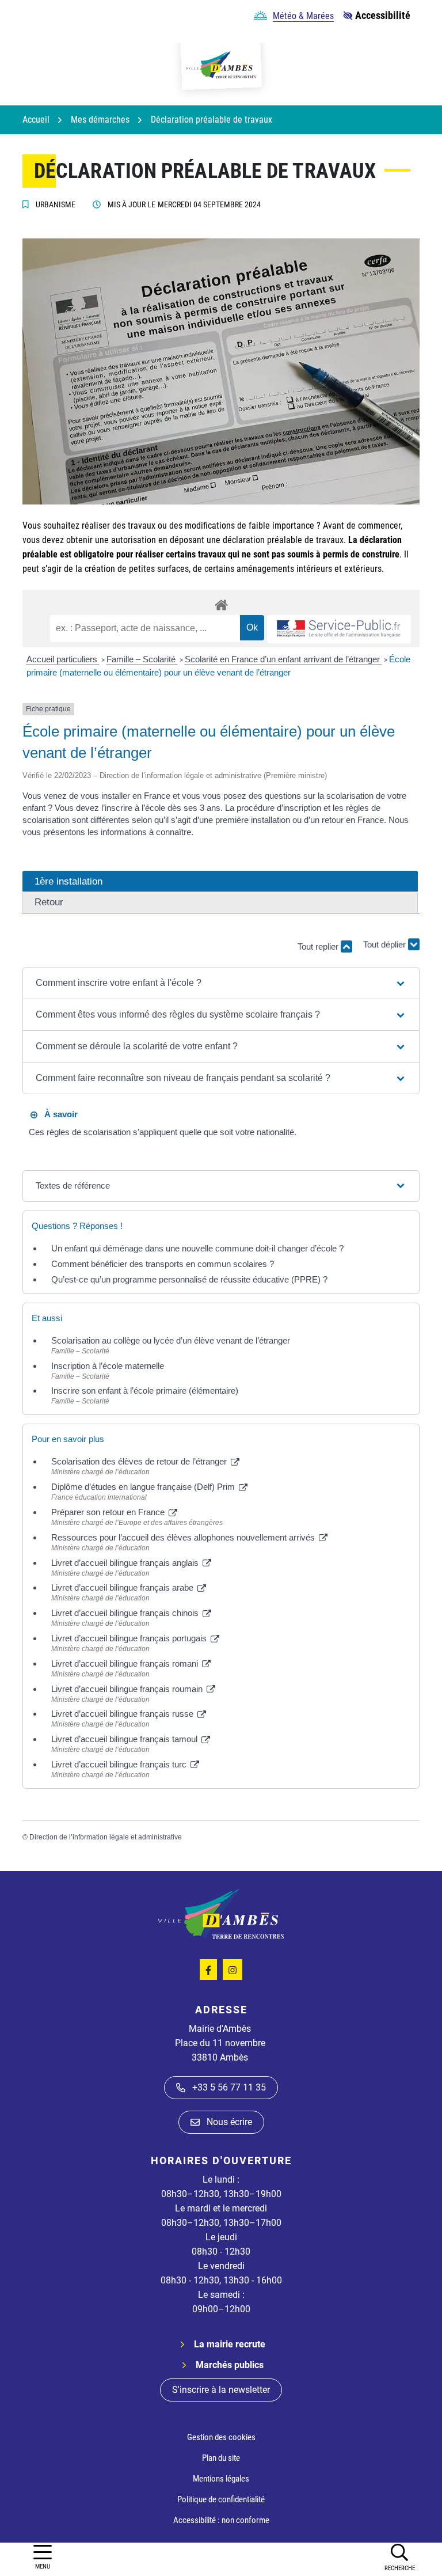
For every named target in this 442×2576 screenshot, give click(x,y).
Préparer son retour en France (109, 1512)
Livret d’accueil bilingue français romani (126, 1663)
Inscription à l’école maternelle (108, 1366)
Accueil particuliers (63, 659)
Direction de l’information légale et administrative (106, 1837)
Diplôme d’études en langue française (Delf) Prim (144, 1487)
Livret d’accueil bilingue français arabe (123, 1587)
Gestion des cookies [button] (221, 2437)
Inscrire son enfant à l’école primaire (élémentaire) (145, 1391)
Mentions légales (221, 2479)
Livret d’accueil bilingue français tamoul (125, 1739)
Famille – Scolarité (142, 659)
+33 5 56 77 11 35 (229, 2087)
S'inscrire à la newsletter (221, 2390)
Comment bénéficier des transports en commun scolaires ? (163, 1264)
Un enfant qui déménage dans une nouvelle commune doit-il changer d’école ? (197, 1248)
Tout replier (319, 946)
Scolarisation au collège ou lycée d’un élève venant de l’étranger (171, 1340)
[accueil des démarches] (221, 603)
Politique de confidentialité (221, 2499)
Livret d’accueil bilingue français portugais (130, 1638)
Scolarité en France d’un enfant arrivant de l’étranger (283, 659)
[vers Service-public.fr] (339, 629)
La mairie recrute (230, 2344)
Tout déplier (386, 941)
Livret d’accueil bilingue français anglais (126, 1563)
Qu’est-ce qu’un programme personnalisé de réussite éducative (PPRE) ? (189, 1279)
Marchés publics (230, 2365)
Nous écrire (229, 2122)
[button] (399, 2557)
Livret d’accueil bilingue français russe (123, 1714)
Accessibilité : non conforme (221, 2520)
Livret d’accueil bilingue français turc (120, 1764)
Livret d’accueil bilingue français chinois (126, 1613)
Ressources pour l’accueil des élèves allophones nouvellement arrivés (184, 1537)
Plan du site (221, 2458)
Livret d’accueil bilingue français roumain (128, 1689)
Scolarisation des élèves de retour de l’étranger (140, 1461)
